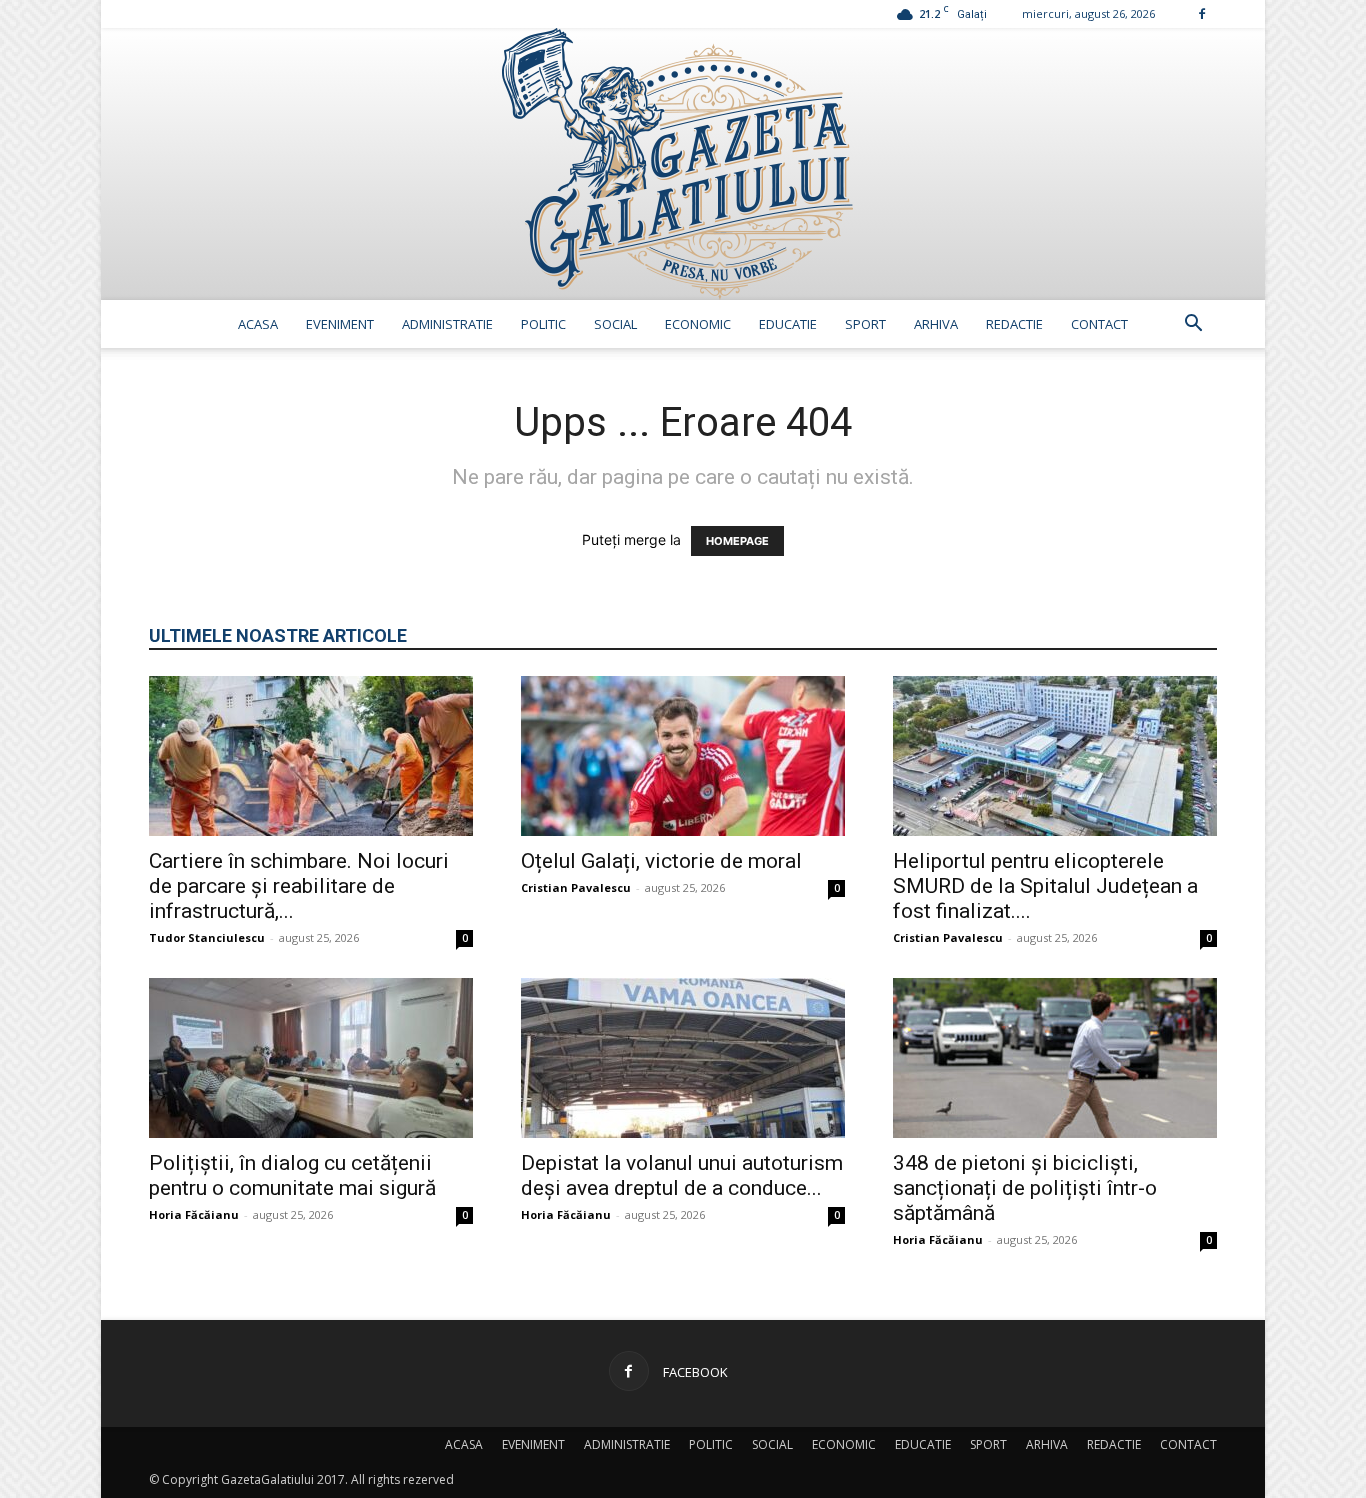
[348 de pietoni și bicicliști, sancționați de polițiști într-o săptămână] (1055, 1058)
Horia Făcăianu (194, 1214)
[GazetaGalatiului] (683, 164)
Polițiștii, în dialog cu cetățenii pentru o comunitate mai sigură (292, 1175)
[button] (1193, 325)
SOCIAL (615, 324)
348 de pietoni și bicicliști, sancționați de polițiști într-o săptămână (1025, 1188)
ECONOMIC (698, 324)
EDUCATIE (788, 324)
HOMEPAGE (737, 541)
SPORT (865, 324)
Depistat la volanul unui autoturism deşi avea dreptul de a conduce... (682, 1175)
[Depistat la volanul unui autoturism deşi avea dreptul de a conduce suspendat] (683, 1058)
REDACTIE (1014, 324)
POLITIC (543, 324)
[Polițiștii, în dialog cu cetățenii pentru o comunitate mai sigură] (311, 1058)
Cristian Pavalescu (576, 887)
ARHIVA (936, 324)
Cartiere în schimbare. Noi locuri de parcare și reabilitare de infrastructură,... (299, 886)
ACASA (258, 324)
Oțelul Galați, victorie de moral (661, 861)
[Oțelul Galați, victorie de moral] (683, 756)
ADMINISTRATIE (447, 324)
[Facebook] (1202, 13)
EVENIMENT (340, 324)
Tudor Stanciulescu (207, 937)
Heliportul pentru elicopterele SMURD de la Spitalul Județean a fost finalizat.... (1045, 886)
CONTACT (1099, 324)
